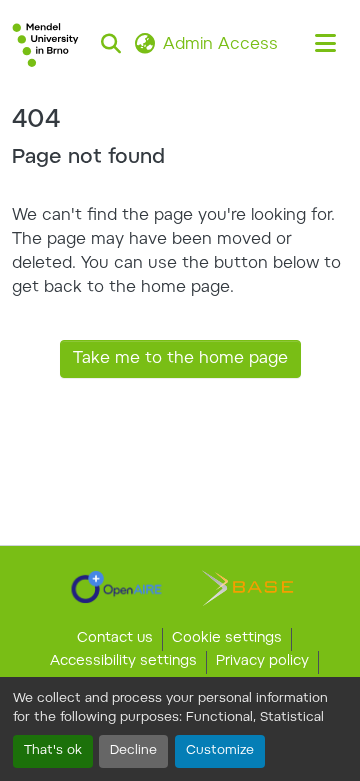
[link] (116, 587)
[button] (45, 45)
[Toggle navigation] (326, 45)
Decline (133, 751)
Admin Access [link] (220, 45)
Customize (220, 751)
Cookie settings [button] (227, 639)
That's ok (53, 751)
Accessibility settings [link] (123, 662)
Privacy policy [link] (262, 662)
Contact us (115, 639)
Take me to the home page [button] (180, 359)
